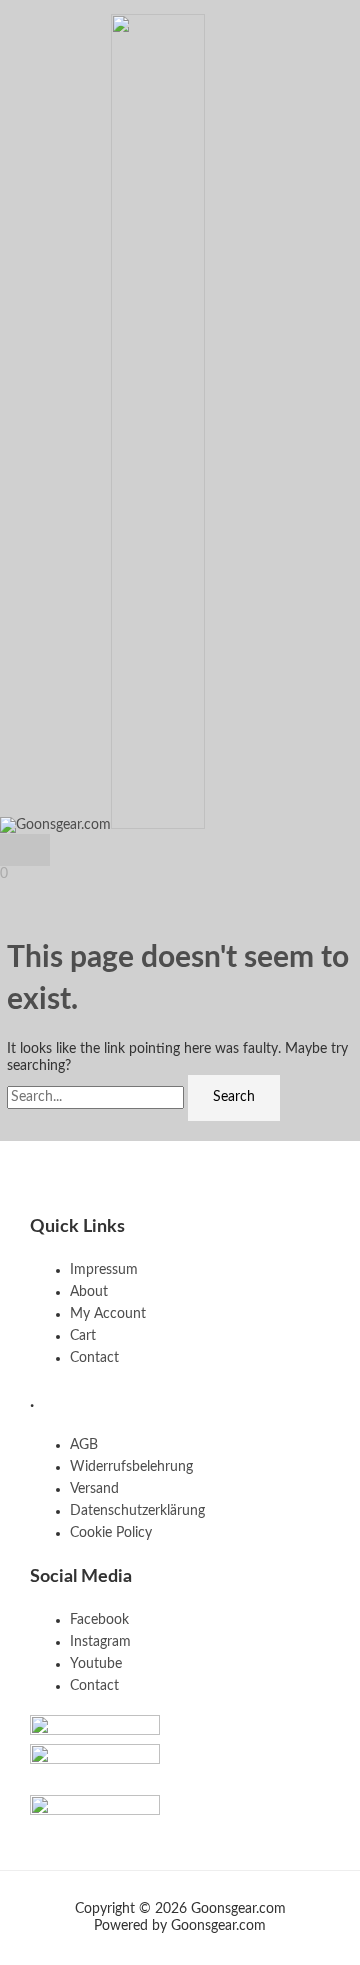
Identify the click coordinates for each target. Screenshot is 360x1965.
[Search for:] (97, 1097)
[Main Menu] (25, 850)
